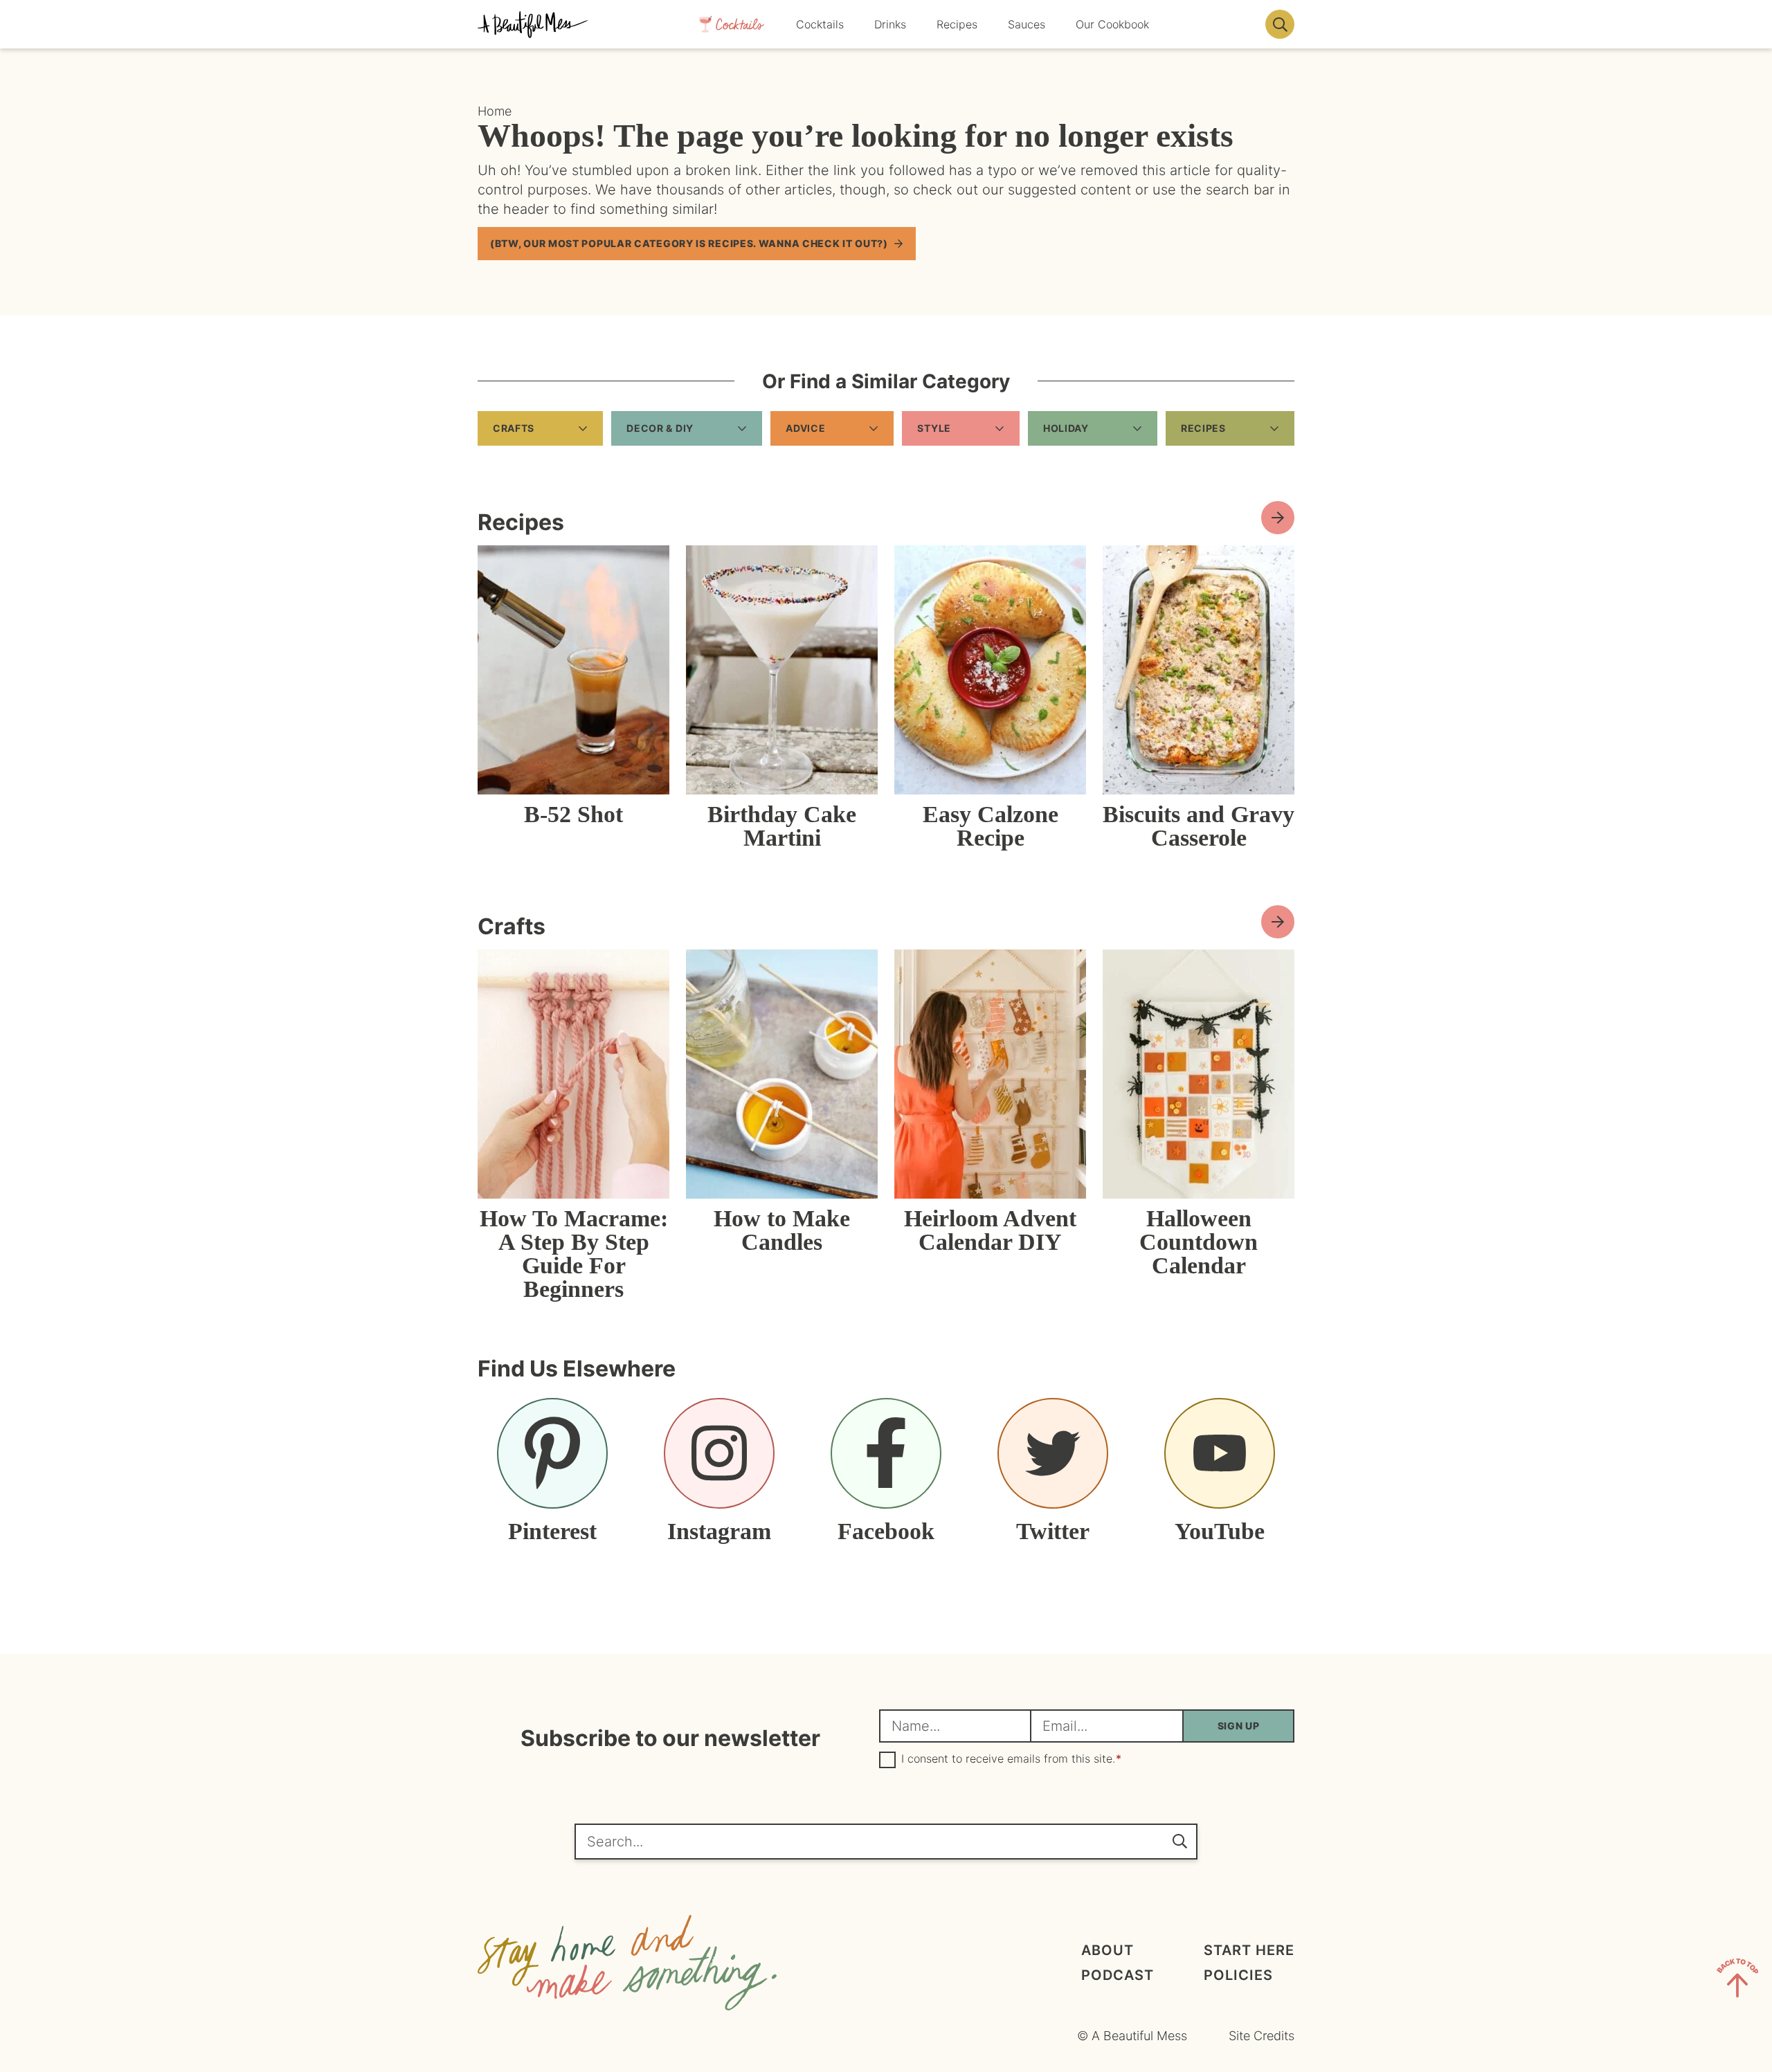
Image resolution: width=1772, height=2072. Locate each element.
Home (495, 111)
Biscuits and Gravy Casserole (1199, 826)
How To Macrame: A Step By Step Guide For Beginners (574, 1254)
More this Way (1278, 922)
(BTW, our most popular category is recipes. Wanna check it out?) (689, 243)
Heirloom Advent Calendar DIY (990, 1230)
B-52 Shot (573, 814)
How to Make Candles (782, 1230)
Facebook (886, 1531)
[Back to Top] (1737, 1981)
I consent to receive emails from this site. (1011, 1759)
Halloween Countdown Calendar (1199, 1242)
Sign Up (1239, 1726)
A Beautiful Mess (533, 24)
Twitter (1053, 1531)
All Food (1278, 518)
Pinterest (552, 1531)
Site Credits (1262, 2036)
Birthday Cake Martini (782, 826)
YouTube (1220, 1531)
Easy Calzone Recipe (991, 826)
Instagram (719, 1531)
